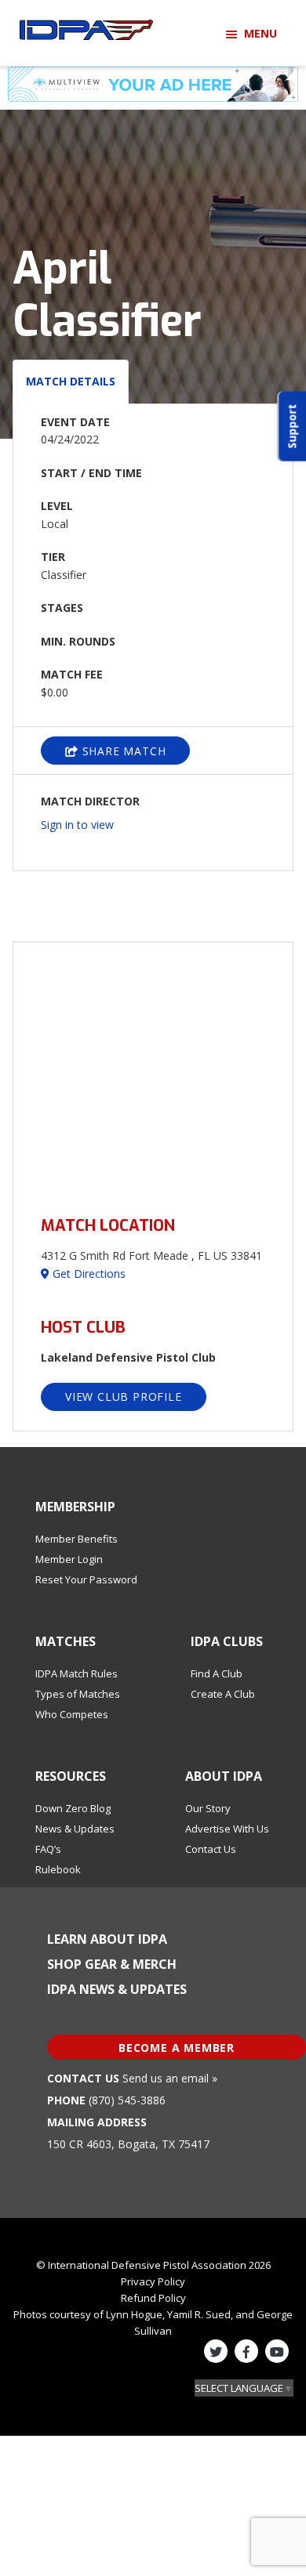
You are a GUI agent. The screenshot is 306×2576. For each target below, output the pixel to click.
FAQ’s (48, 1849)
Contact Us (211, 1849)
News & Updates (75, 1829)
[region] (153, 1070)
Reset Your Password (86, 1579)
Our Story (208, 1808)
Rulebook (58, 1869)
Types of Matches (78, 1694)
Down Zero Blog (73, 1808)
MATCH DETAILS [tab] (71, 381)
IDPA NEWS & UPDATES (117, 1989)
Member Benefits (76, 1539)
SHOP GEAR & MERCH (112, 1964)
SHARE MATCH (122, 751)
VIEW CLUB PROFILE (124, 1397)
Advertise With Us (227, 1829)
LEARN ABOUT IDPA (107, 1939)
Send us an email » (170, 2078)
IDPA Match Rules (76, 1673)
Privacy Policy (153, 2281)
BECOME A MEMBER (177, 2048)
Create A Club (223, 1694)
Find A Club (217, 1673)
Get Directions (87, 1274)
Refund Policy (153, 2298)
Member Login (69, 1559)
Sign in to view (77, 825)
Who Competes (72, 1714)
